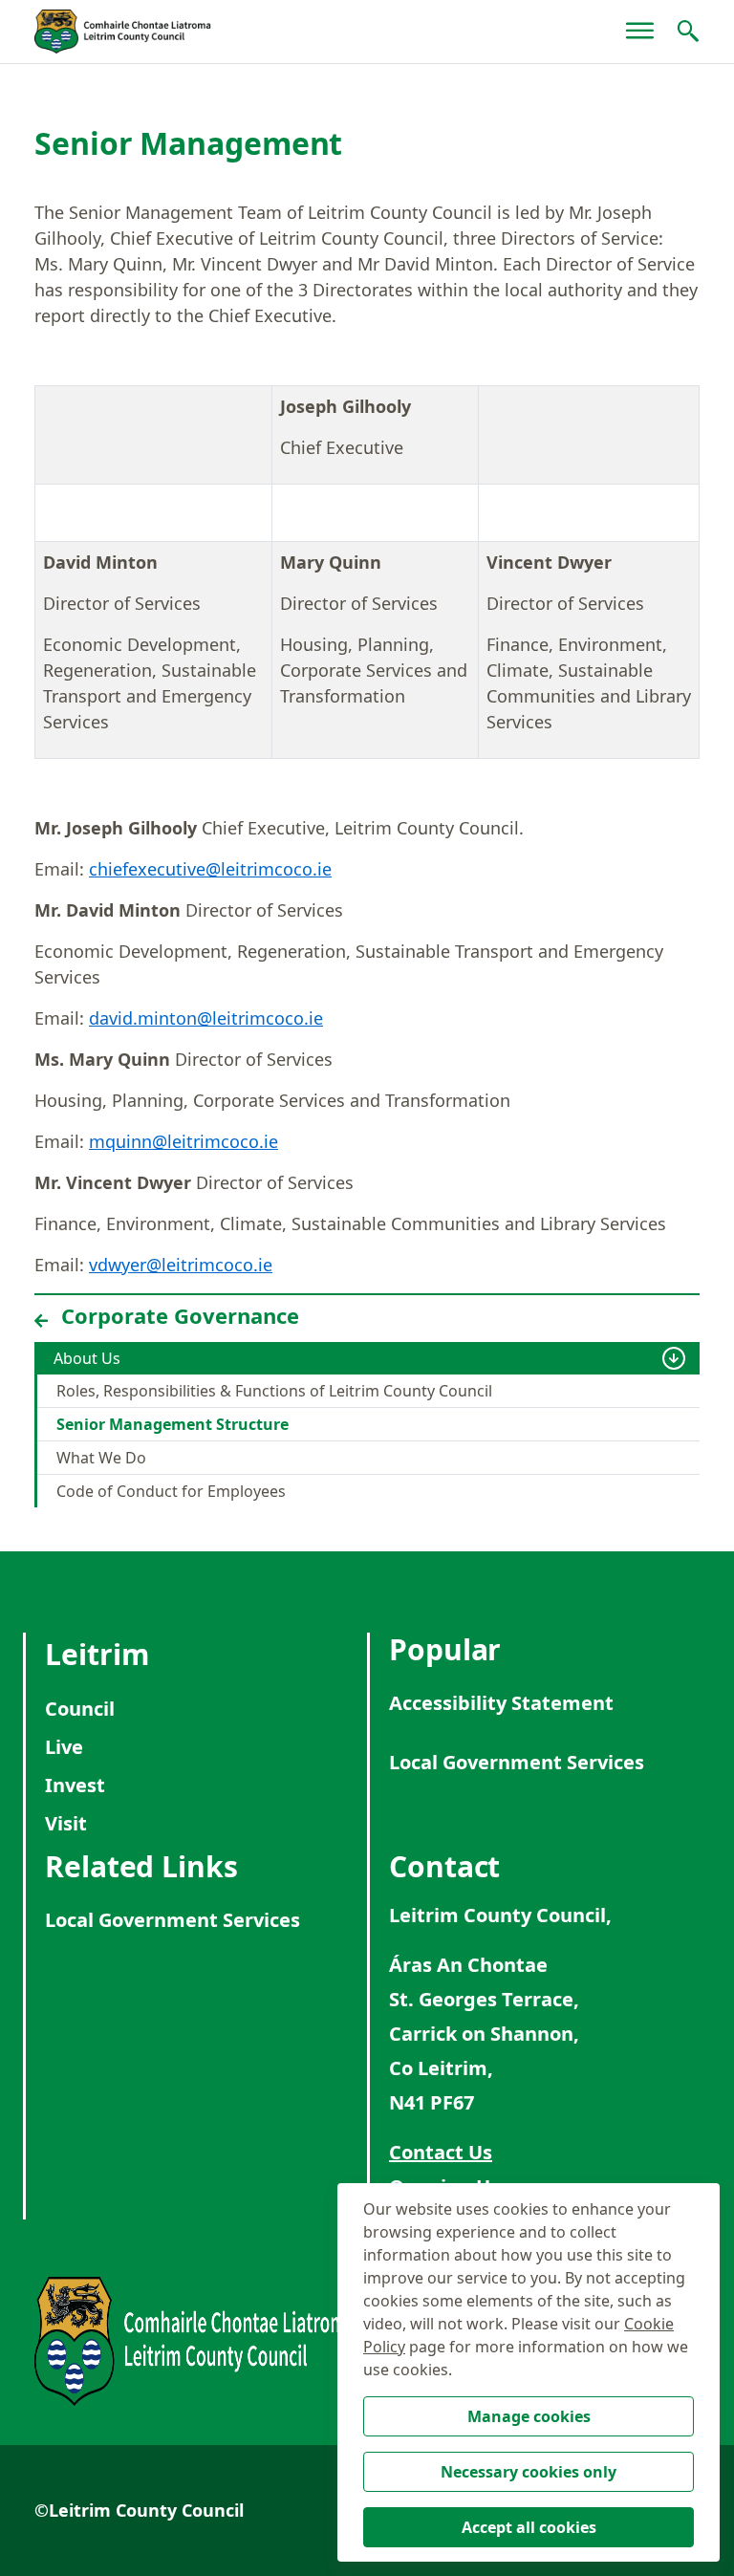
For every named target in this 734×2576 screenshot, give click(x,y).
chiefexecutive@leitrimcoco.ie (210, 869)
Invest (75, 1785)
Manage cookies (529, 2416)
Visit (66, 1823)
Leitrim (97, 1654)
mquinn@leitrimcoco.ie (183, 1141)
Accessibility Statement (501, 1703)
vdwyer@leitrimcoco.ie (181, 1265)
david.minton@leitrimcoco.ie (206, 1018)
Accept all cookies (529, 2527)
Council (80, 1709)
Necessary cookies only (529, 2472)
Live (64, 1747)
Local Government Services (517, 1762)
